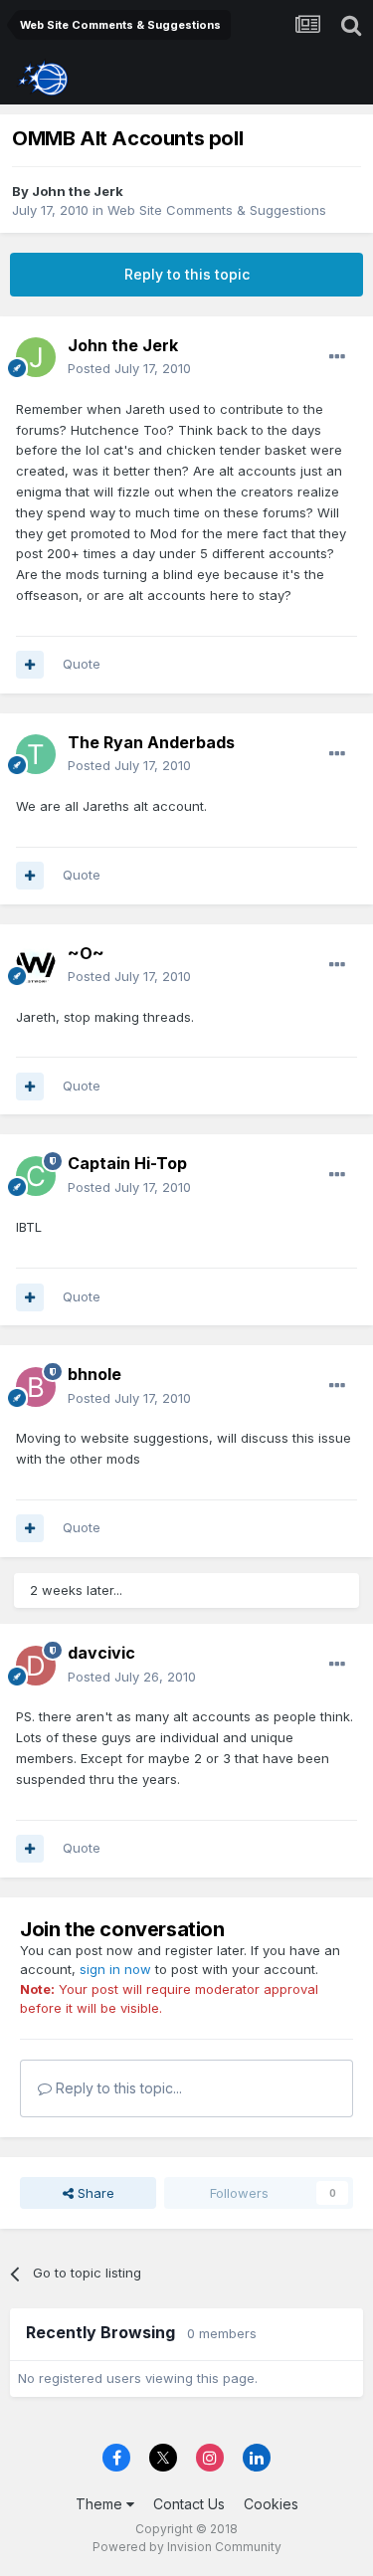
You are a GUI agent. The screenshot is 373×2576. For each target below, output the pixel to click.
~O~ (86, 953)
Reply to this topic (187, 274)
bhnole (94, 1374)
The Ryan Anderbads (151, 742)
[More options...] (337, 357)
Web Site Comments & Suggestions (217, 210)
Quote (82, 664)
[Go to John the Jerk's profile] (36, 357)
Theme (101, 2504)
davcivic (101, 1653)
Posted (129, 368)
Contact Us (189, 2504)
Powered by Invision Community (187, 2547)
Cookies (271, 2504)
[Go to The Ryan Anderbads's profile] (36, 754)
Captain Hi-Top (127, 1163)
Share (94, 2193)
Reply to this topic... (117, 2088)
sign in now (115, 1969)
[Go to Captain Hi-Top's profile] (36, 1176)
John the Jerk (78, 191)
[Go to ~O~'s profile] (36, 965)
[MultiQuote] (30, 665)
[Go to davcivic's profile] (36, 1666)
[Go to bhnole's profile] (36, 1387)
